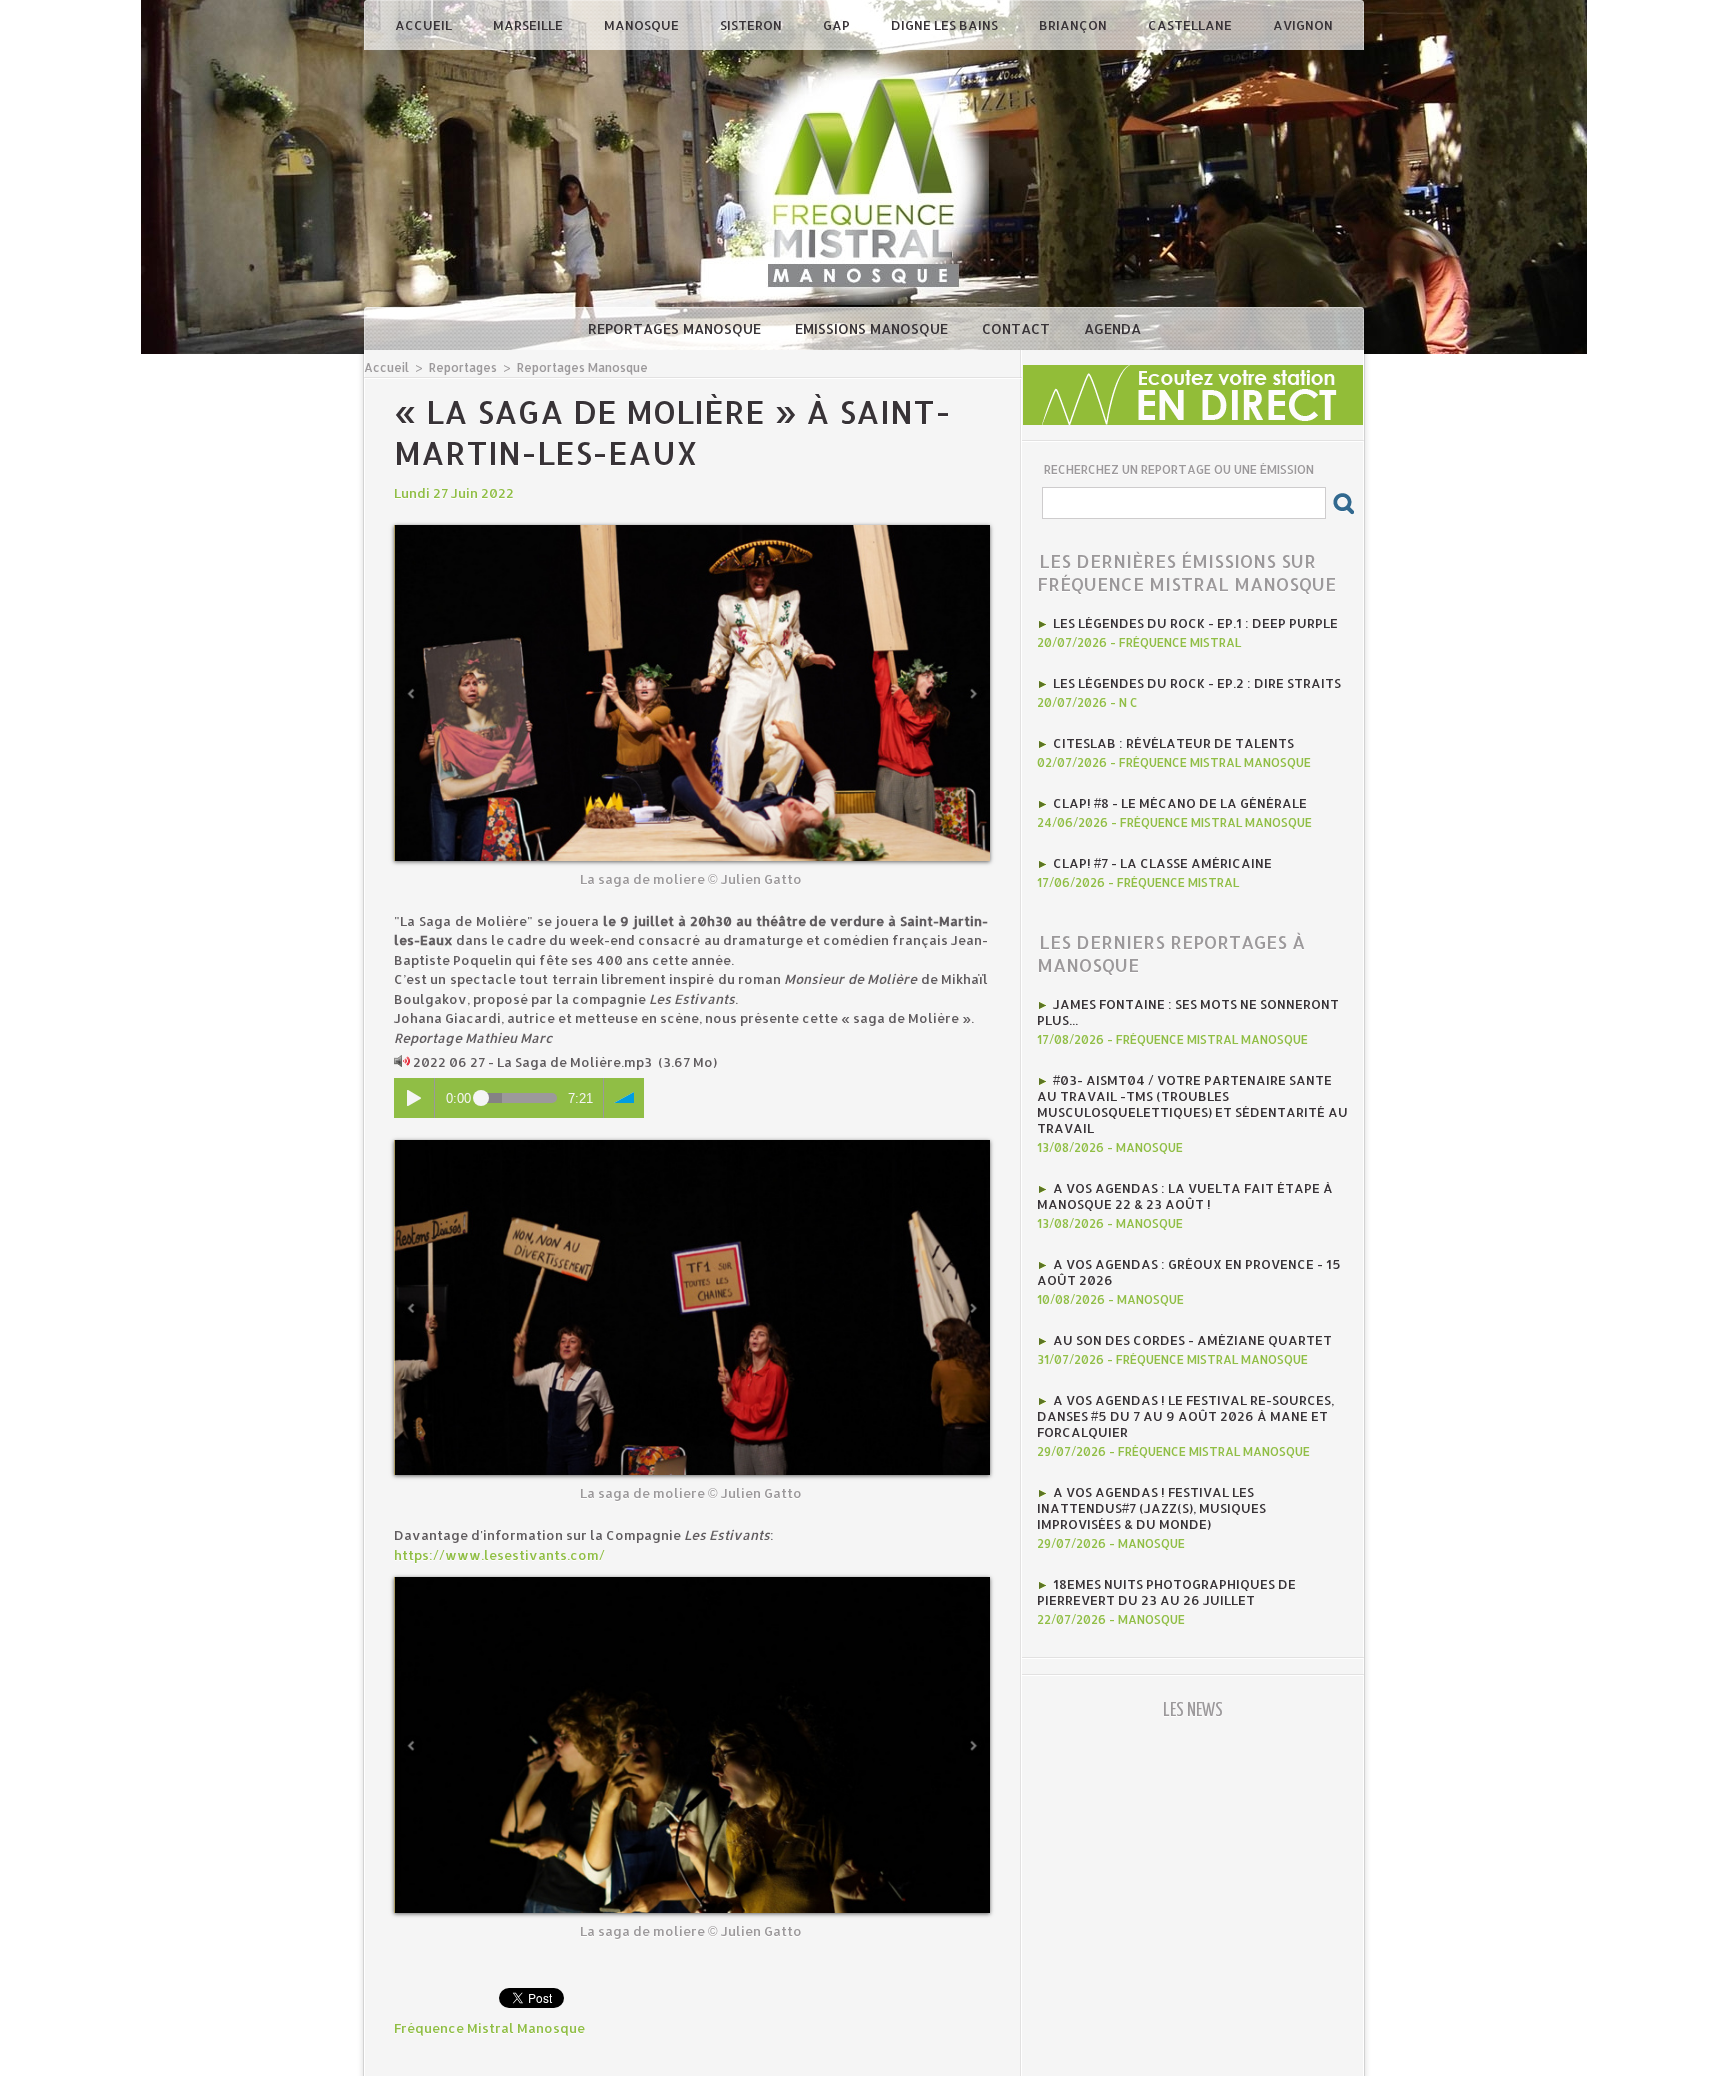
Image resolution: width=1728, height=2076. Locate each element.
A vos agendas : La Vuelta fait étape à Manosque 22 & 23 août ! (1185, 1196)
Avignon (1303, 25)
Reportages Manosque (676, 328)
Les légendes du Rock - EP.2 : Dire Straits (1197, 683)
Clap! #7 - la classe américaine (1162, 863)
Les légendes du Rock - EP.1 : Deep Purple (1195, 623)
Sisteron (752, 25)
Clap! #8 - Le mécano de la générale (1180, 803)
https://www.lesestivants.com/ (499, 1555)
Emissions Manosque (873, 328)
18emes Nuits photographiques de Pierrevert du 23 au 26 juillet (1166, 1592)
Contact (1018, 328)
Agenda (1112, 328)
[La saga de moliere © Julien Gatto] (692, 531)
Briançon (1074, 25)
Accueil (425, 25)
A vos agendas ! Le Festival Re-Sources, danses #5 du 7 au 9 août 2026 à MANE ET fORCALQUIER (1185, 1416)
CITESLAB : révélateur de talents (1173, 743)
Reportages (463, 367)
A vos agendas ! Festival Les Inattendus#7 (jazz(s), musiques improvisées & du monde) (1151, 1508)
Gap (838, 25)
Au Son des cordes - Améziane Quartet (1192, 1340)
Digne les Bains (946, 25)
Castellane (1191, 25)
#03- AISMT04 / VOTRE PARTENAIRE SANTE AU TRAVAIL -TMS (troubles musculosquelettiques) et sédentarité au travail (1192, 1104)
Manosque (643, 25)
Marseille (529, 25)
